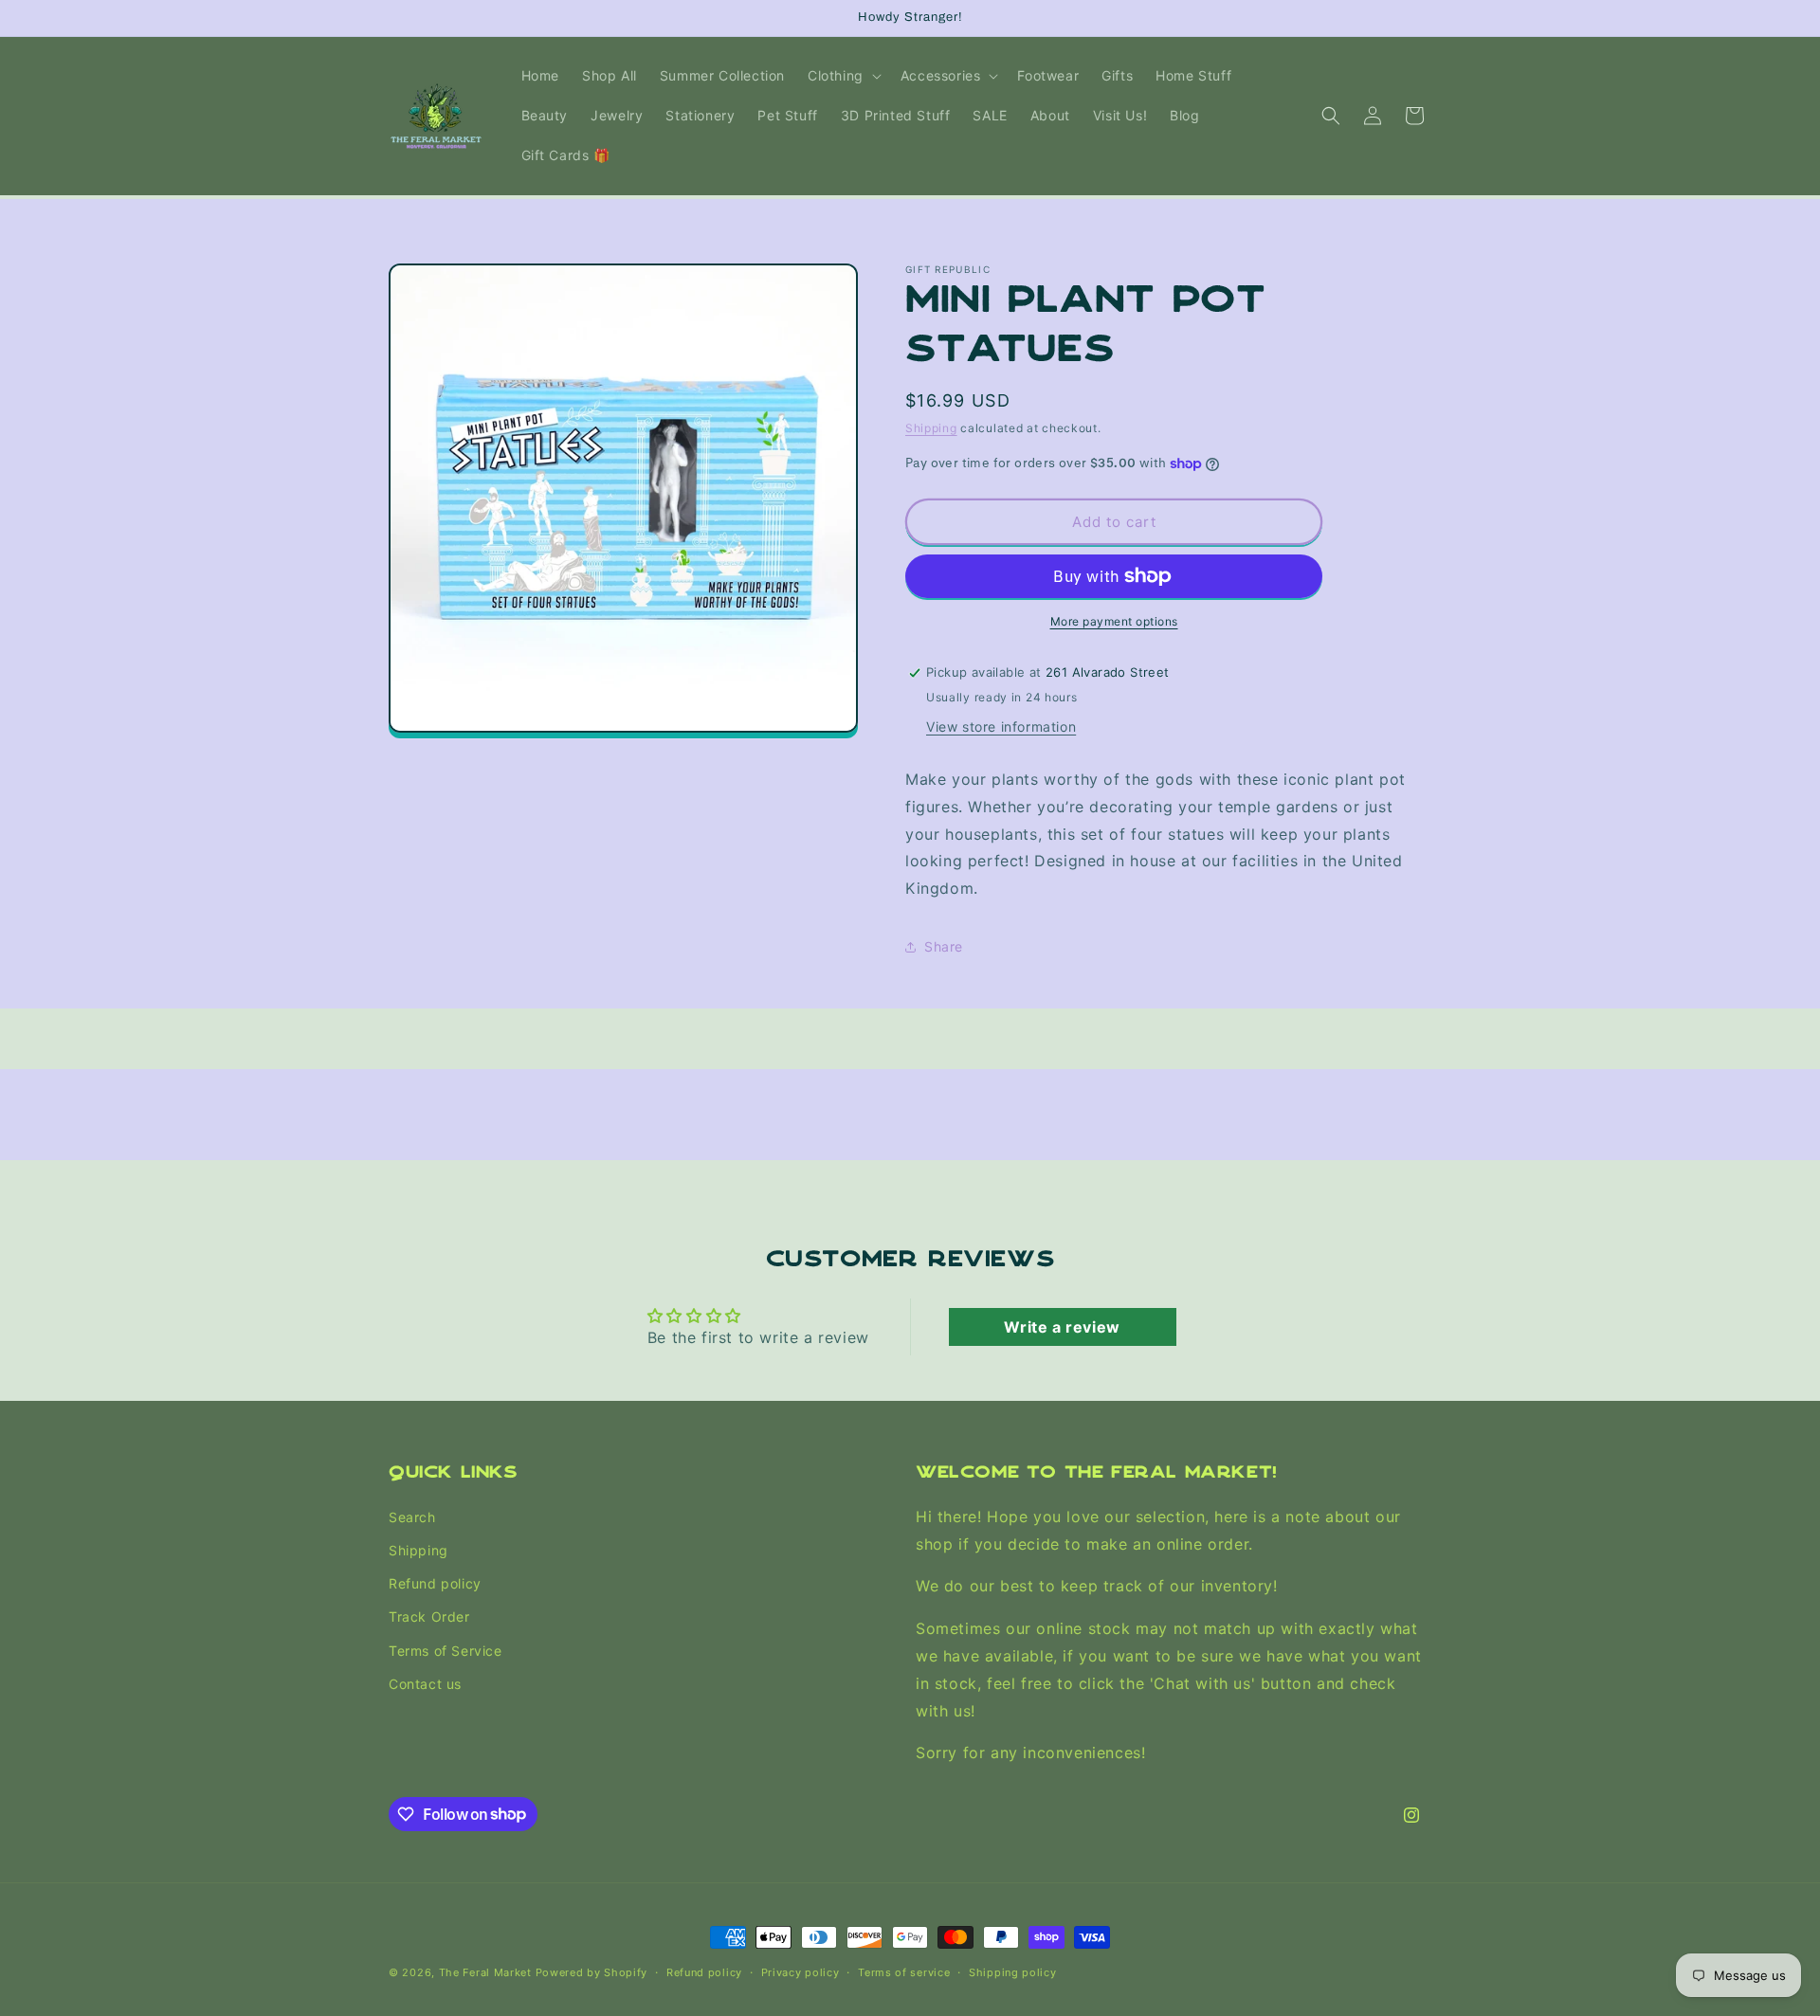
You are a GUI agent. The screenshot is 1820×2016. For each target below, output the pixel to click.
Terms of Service (446, 1650)
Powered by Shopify (592, 1972)
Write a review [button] (1062, 1327)
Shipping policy (1013, 1971)
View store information (1001, 726)
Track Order (429, 1616)
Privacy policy (801, 1971)
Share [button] (944, 946)
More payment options (1114, 621)
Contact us (425, 1683)
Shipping (931, 428)
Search (412, 1516)
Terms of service (904, 1971)
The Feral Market (485, 1972)
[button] (843, 76)
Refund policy (435, 1583)
